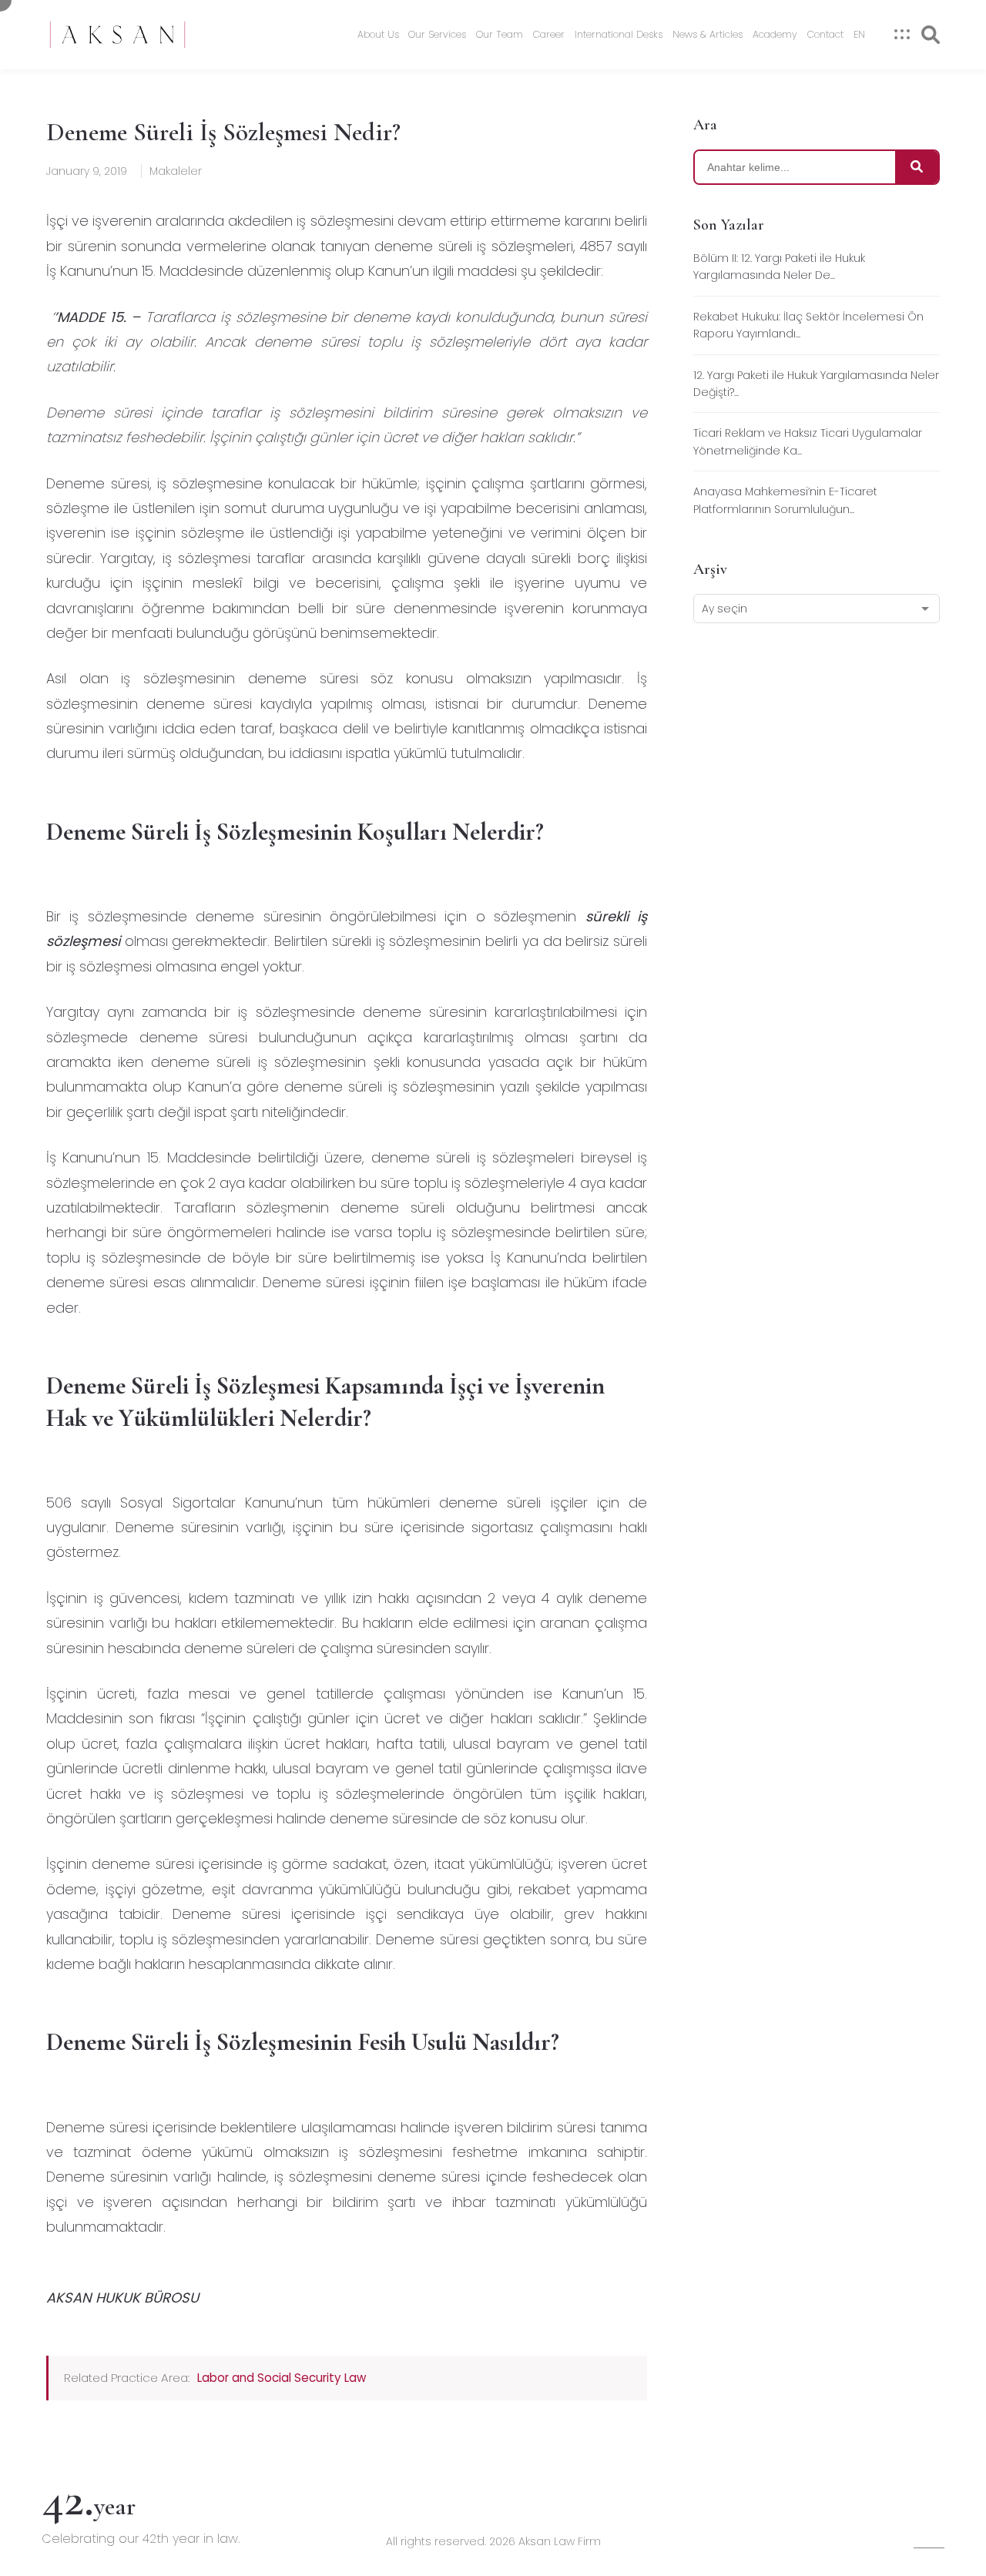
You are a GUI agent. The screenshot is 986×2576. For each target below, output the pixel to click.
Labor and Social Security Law (282, 2378)
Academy (775, 34)
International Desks (619, 34)
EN (859, 34)
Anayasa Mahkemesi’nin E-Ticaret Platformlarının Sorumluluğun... (785, 500)
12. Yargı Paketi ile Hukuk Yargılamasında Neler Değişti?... (816, 384)
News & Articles (708, 34)
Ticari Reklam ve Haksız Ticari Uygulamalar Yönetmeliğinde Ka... (808, 441)
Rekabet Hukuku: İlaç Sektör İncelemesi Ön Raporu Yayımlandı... (808, 325)
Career (549, 34)
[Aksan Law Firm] (117, 35)
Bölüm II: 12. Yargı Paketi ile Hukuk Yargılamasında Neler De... (779, 267)
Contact (825, 34)
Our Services (437, 34)
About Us (378, 34)
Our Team (500, 34)
